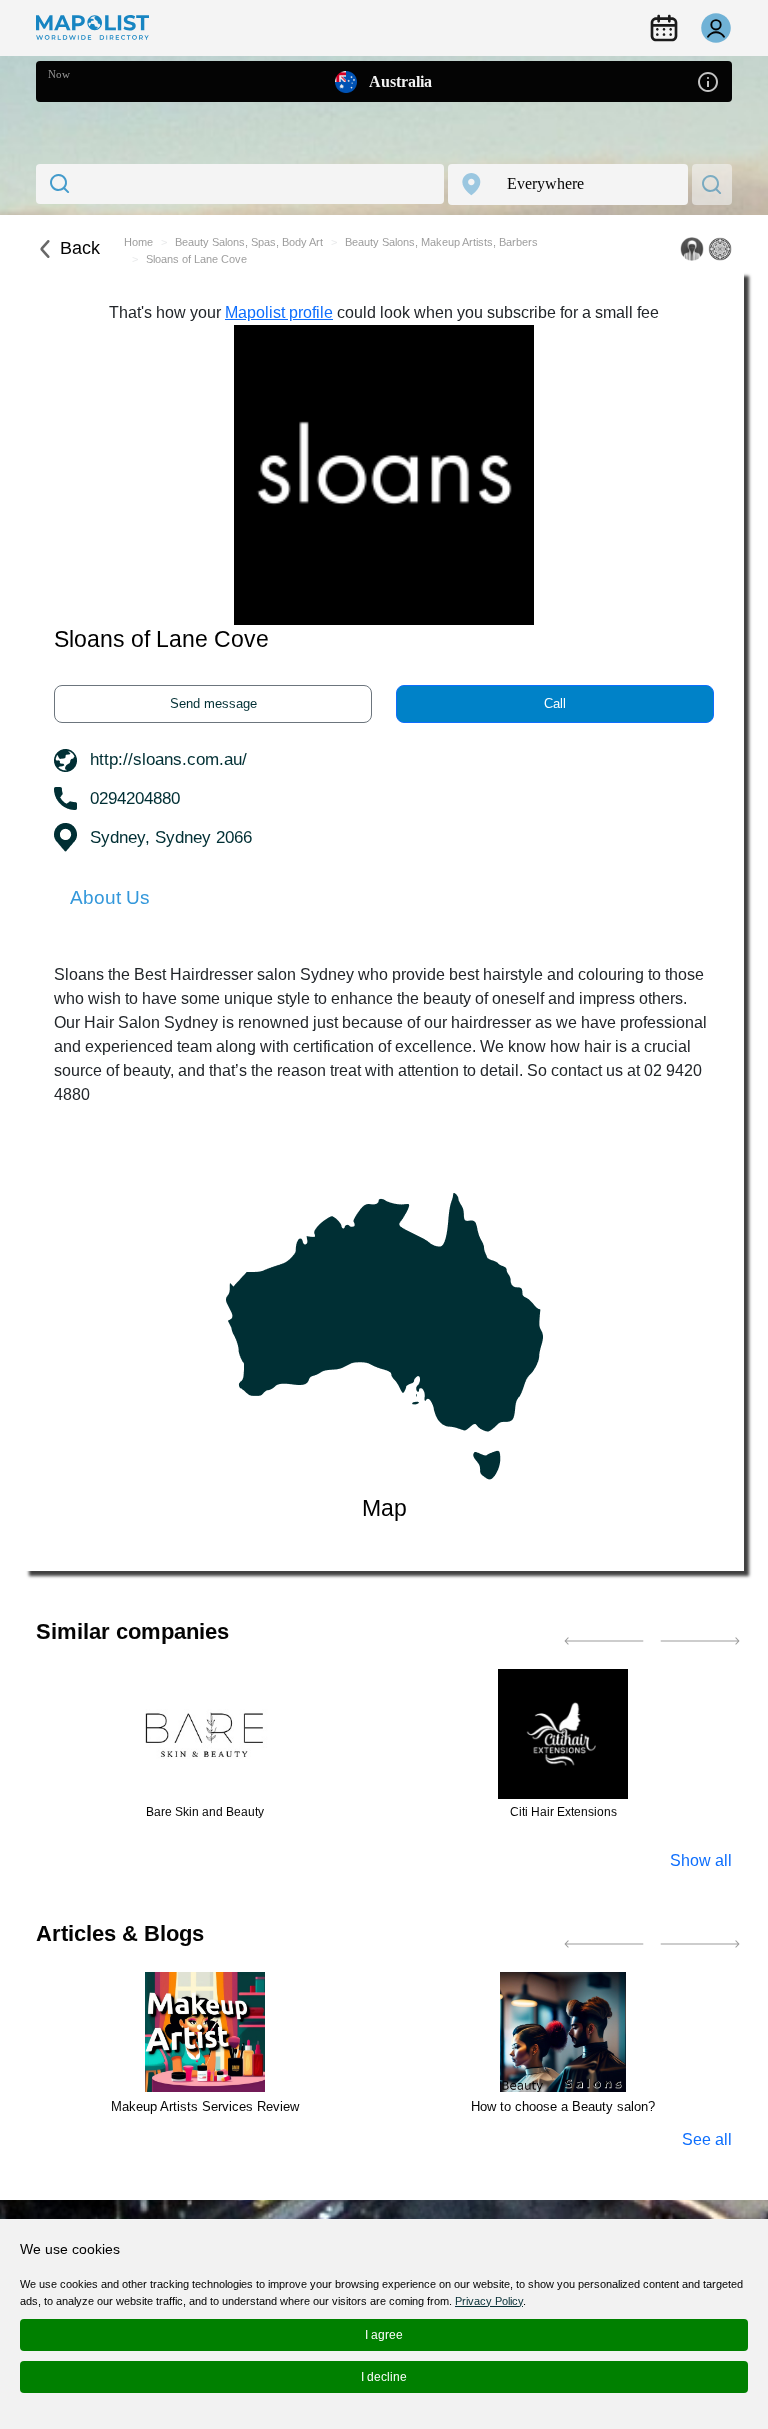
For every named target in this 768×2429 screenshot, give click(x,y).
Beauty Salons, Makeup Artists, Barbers (441, 242)
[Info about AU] (708, 80)
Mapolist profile (279, 312)
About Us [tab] (110, 897)
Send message (213, 703)
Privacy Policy (489, 2301)
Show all (701, 1860)
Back (80, 248)
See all (707, 2139)
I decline (384, 2377)
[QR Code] (720, 249)
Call (555, 703)
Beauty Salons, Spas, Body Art (249, 242)
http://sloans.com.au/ (168, 759)
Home (138, 242)
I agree (384, 2335)
